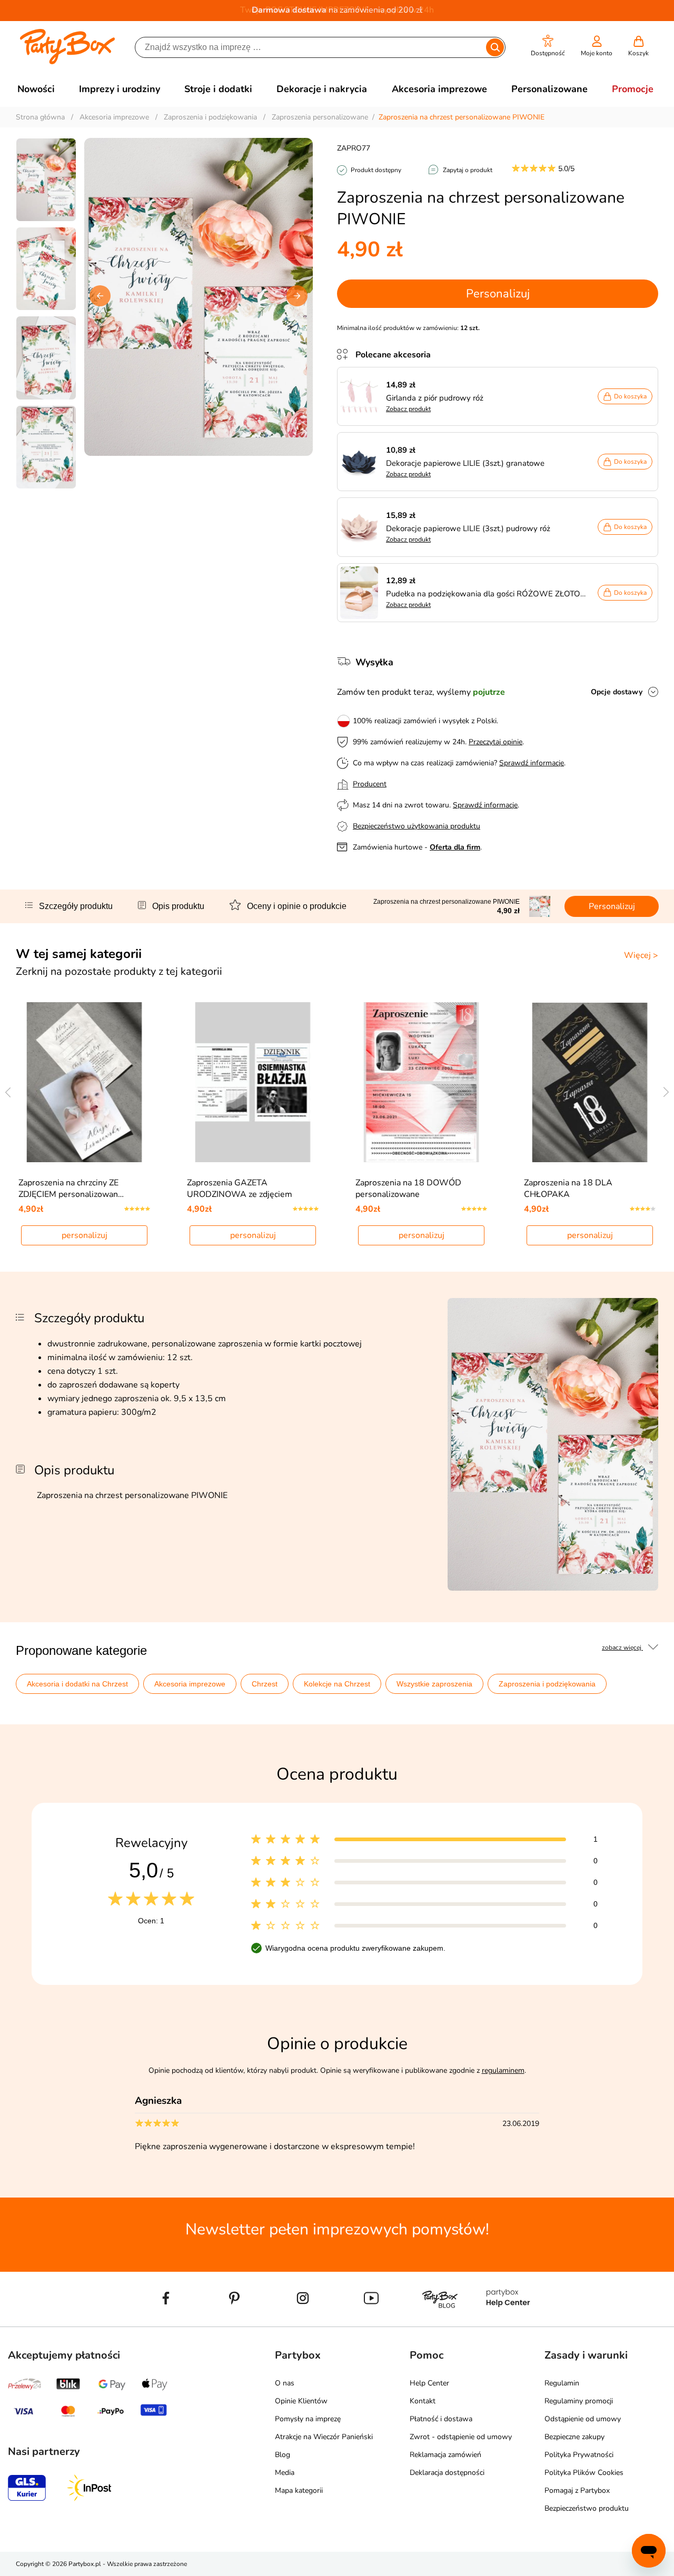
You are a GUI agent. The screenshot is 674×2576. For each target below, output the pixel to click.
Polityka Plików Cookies (584, 2473)
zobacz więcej (622, 1648)
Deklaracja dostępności (447, 2473)
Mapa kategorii (299, 2490)
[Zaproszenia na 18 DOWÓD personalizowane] (422, 1082)
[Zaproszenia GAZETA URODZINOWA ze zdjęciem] (253, 1082)
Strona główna (40, 117)
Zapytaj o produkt (468, 170)
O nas (285, 2383)
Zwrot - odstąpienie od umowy (461, 2437)
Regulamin (562, 2383)
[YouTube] (371, 2322)
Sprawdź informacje (532, 763)
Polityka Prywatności (579, 2455)
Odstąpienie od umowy (583, 2419)
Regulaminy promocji (579, 2401)
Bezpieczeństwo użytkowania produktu (417, 826)
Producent (370, 784)
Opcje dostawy (617, 692)
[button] (548, 46)
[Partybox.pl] (68, 62)
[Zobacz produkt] (362, 396)
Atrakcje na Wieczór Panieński (324, 2437)
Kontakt (423, 2401)
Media (285, 2473)
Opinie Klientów (301, 2401)
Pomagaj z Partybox (577, 2490)
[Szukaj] (495, 47)
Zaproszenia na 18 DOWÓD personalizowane (408, 1189)
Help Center (429, 2383)
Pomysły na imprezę (308, 2419)
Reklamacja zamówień (445, 2455)
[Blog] (440, 2322)
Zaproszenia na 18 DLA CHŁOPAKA (568, 1189)
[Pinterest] (234, 2322)
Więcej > (641, 955)
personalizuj (85, 1235)
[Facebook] (166, 2322)
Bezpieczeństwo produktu (587, 2508)
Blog (283, 2455)
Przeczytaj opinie (495, 742)
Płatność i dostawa (441, 2419)
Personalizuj (498, 294)
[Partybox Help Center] (508, 2322)
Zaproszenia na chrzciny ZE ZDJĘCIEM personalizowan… (71, 1189)
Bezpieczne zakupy (574, 2437)
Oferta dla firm (455, 847)
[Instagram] (303, 2322)
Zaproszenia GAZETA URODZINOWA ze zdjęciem (240, 1189)
